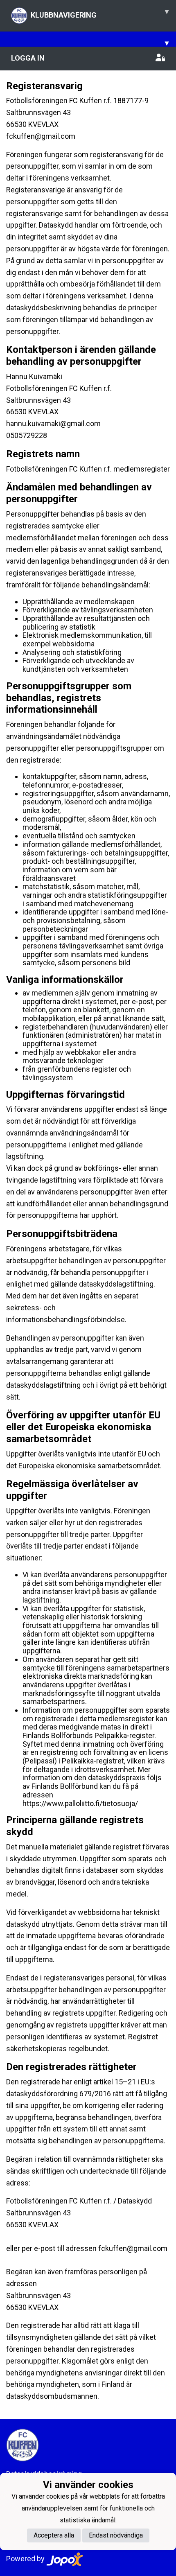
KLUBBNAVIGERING (100, 13)
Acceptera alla (54, 2535)
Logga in (28, 58)
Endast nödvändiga (116, 2535)
